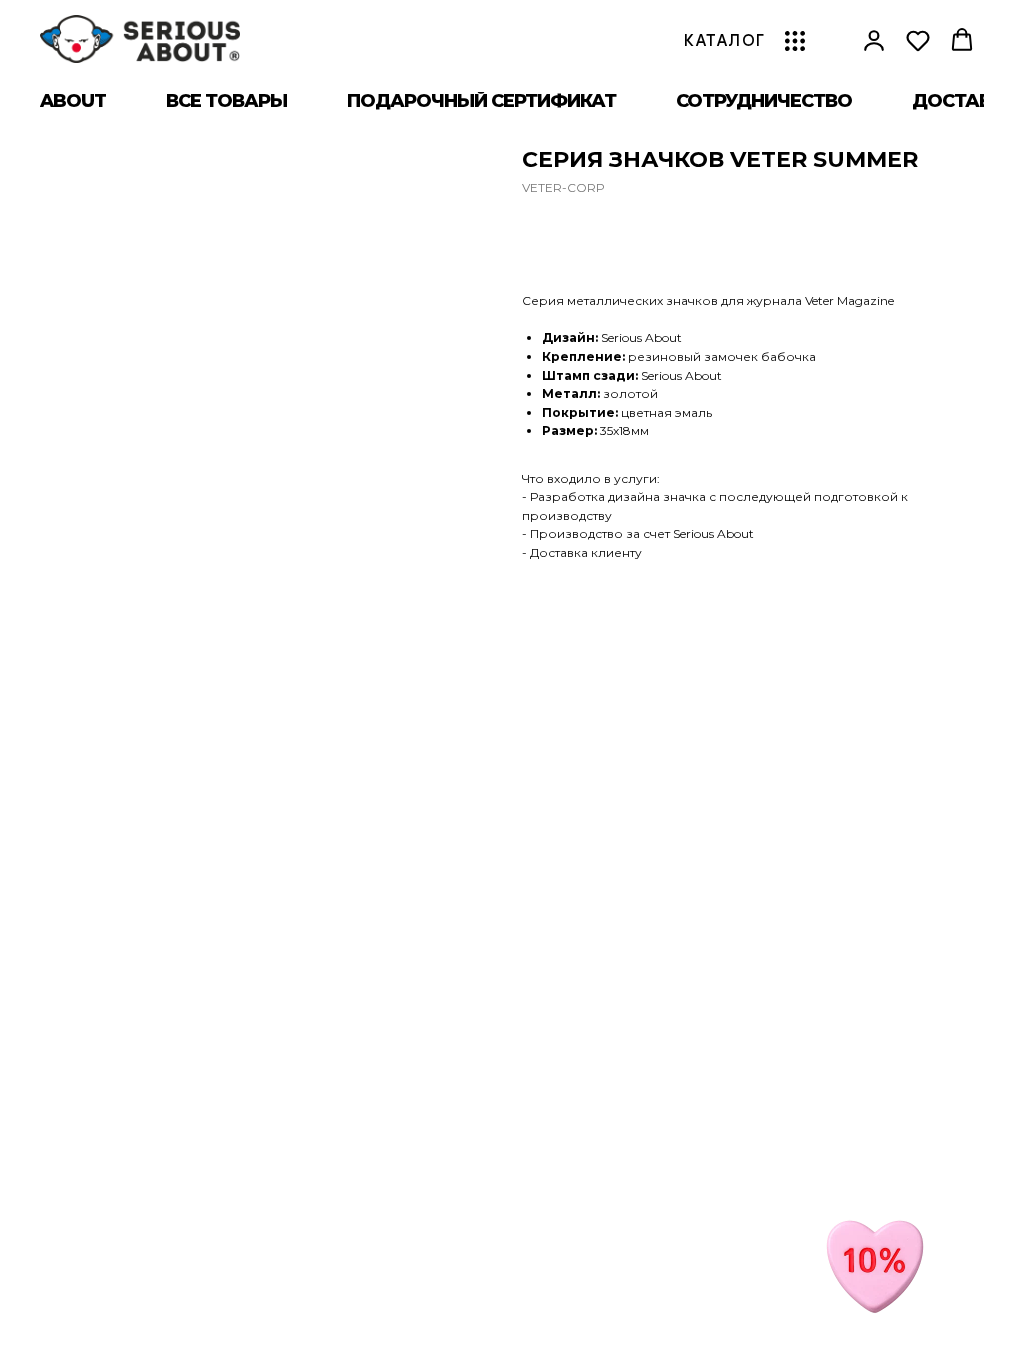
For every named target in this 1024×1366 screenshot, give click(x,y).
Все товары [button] (226, 101)
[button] (874, 40)
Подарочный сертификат (481, 101)
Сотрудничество (764, 101)
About (73, 101)
